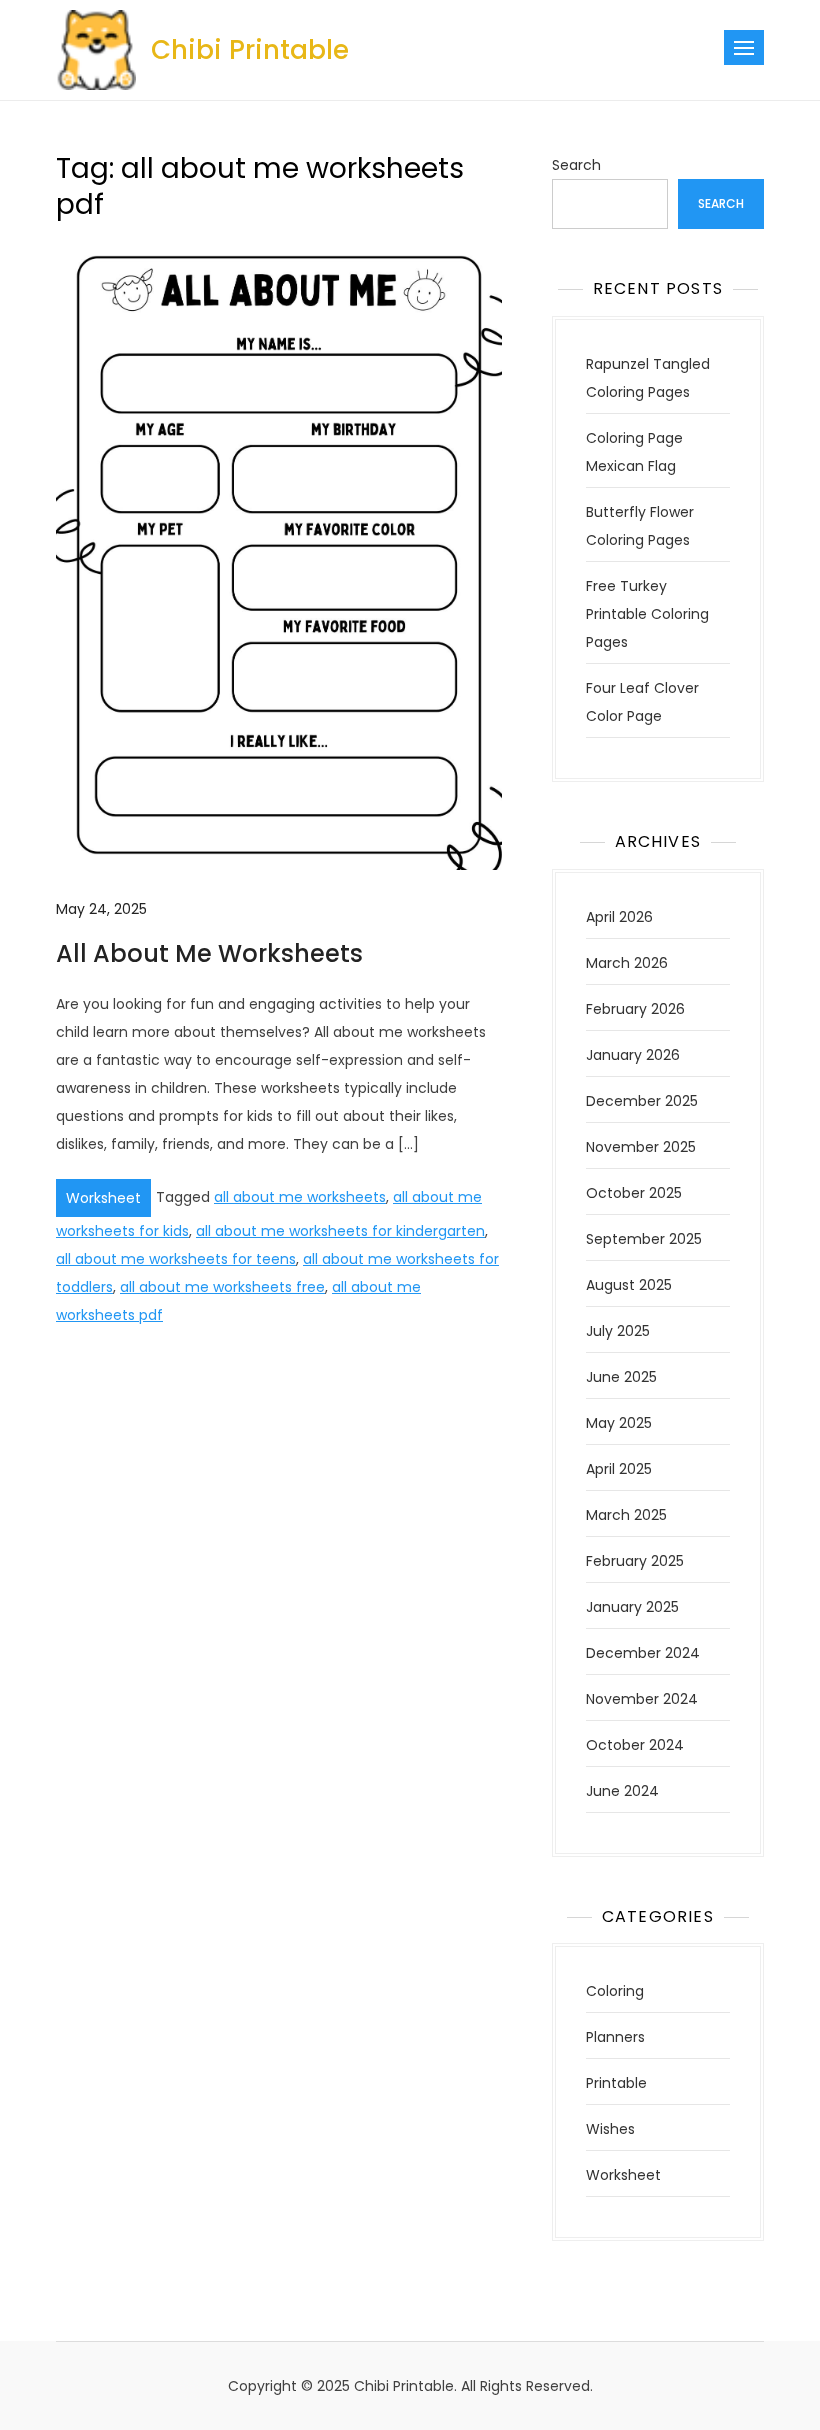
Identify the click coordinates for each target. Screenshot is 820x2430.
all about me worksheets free (222, 1287)
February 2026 (635, 1009)
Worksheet (103, 1198)
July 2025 (618, 1331)
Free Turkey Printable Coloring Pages (647, 614)
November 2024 (642, 1699)
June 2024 (622, 1791)
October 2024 (635, 1745)
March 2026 (627, 963)
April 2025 (619, 1469)
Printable (616, 2083)
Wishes (610, 2129)
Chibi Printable (250, 50)
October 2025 (634, 1193)
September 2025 (644, 1239)
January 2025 (632, 1607)
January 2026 (633, 1055)
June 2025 (621, 1377)
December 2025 (642, 1101)
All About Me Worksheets (209, 953)
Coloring (615, 1991)
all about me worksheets (300, 1197)
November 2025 (641, 1147)
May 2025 (619, 1423)
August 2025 (629, 1285)
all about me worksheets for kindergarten (340, 1231)
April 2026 (619, 917)
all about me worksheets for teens (176, 1259)
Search (576, 165)
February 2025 (635, 1561)
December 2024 (643, 1653)
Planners (615, 2037)
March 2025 (626, 1515)
